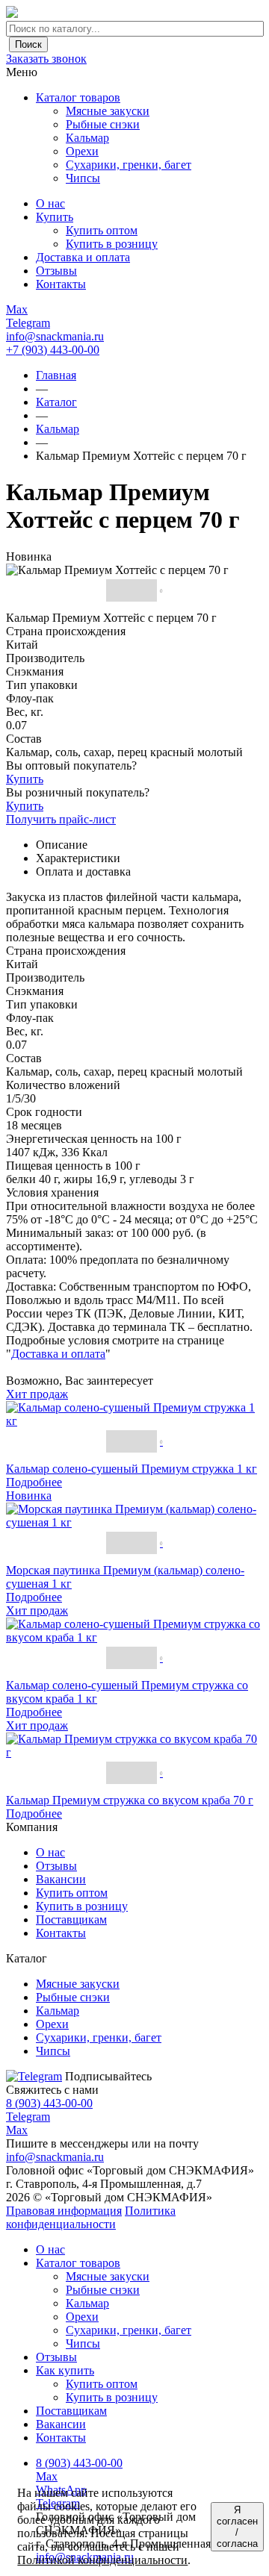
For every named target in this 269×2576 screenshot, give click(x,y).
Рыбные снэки (103, 2290)
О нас (50, 1852)
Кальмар (87, 2303)
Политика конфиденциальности (91, 2217)
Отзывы (56, 1866)
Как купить (65, 2370)
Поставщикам (71, 1919)
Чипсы (83, 2343)
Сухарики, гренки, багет (129, 2330)
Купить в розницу (82, 1906)
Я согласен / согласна (237, 2527)
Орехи (82, 2317)
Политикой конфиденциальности (102, 2560)
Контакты (61, 1933)
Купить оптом (72, 1893)
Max (17, 2130)
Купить (25, 779)
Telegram (28, 2117)
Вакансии (61, 1879)
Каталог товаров (78, 97)
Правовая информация (64, 2211)
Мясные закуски (108, 2276)
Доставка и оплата (58, 1354)
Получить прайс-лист (61, 819)
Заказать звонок (46, 59)
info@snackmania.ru (55, 336)
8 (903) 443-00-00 (49, 2103)
